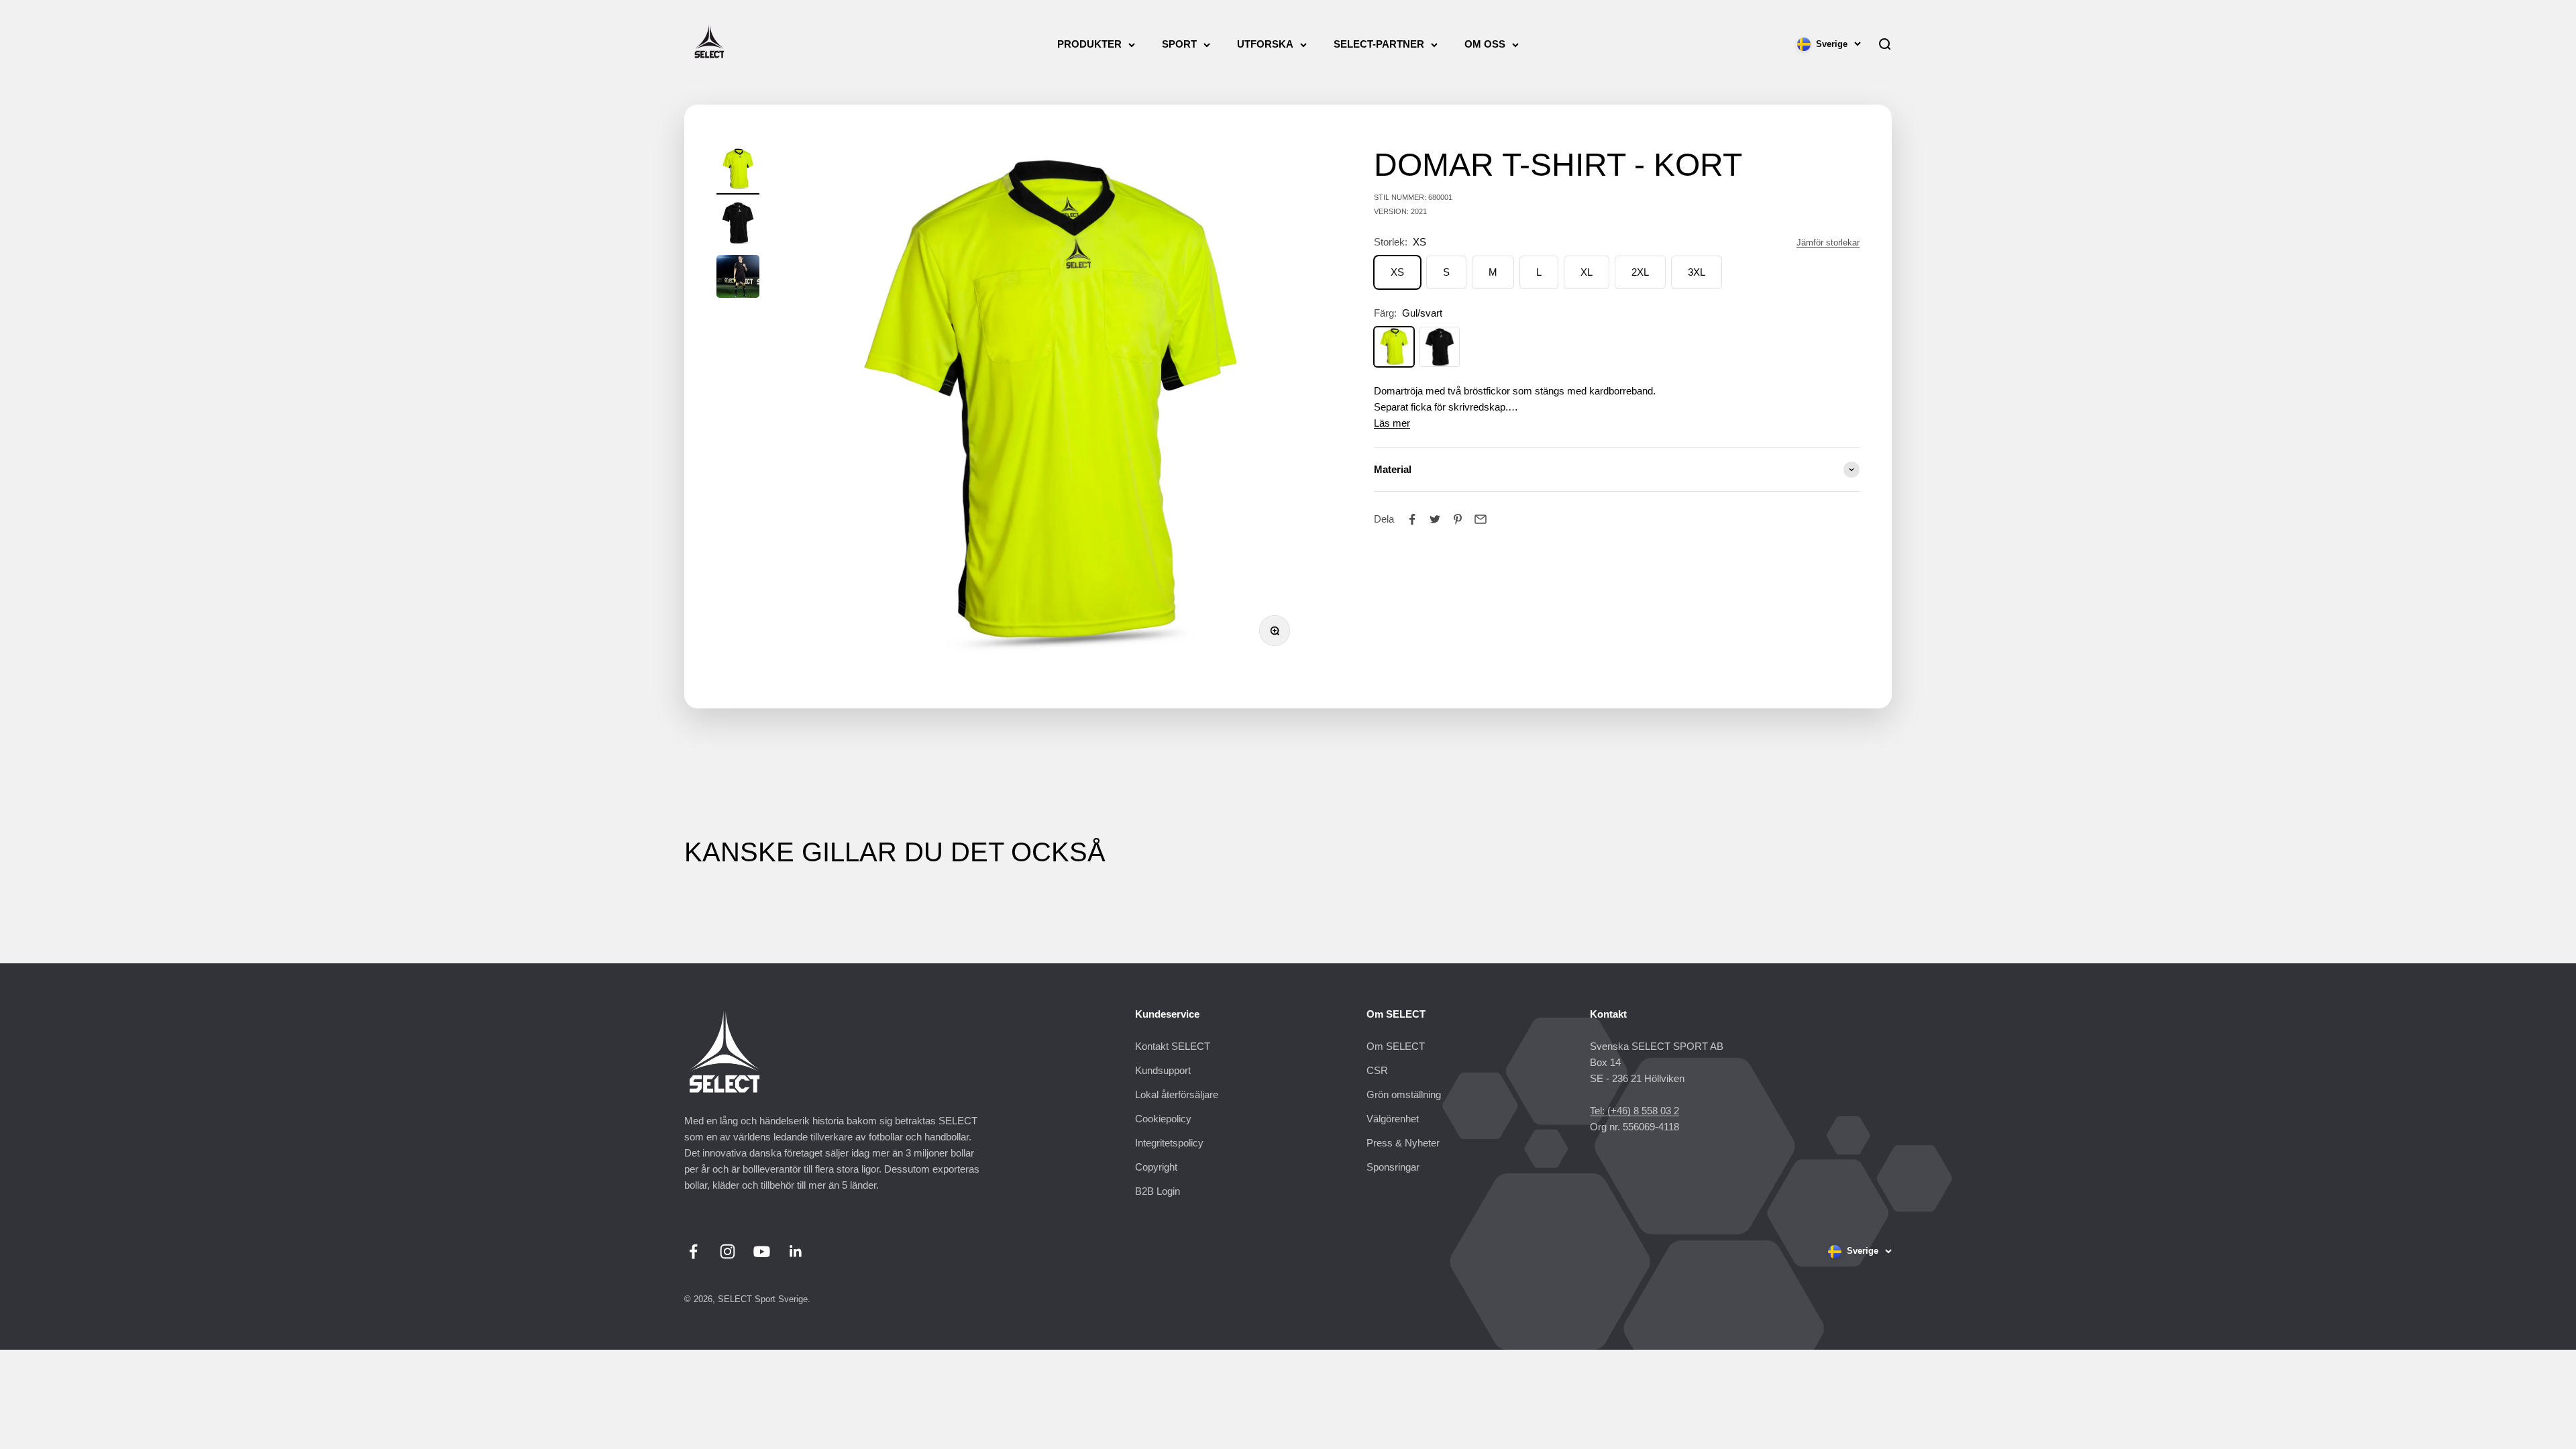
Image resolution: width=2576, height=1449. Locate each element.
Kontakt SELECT (1173, 1046)
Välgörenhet (1393, 1119)
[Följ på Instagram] (728, 1251)
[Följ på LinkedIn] (796, 1251)
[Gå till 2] (738, 225)
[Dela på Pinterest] (1458, 519)
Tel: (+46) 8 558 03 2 (1634, 1111)
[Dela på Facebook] (1412, 519)
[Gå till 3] (738, 278)
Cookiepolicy (1163, 1119)
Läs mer (1392, 423)
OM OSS (1485, 44)
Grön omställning (1404, 1094)
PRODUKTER (1089, 44)
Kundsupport (1163, 1070)
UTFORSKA (1265, 44)
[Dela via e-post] (1481, 519)
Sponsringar (1393, 1167)
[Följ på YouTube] (762, 1251)
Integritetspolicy (1169, 1143)
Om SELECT (1396, 1046)
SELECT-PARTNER (1379, 44)
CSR (1377, 1070)
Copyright (1156, 1167)
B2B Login (1158, 1191)
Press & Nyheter (1403, 1143)
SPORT (1179, 44)
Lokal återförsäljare (1177, 1094)
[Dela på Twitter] (1435, 519)
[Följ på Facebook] (693, 1251)
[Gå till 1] (738, 171)
